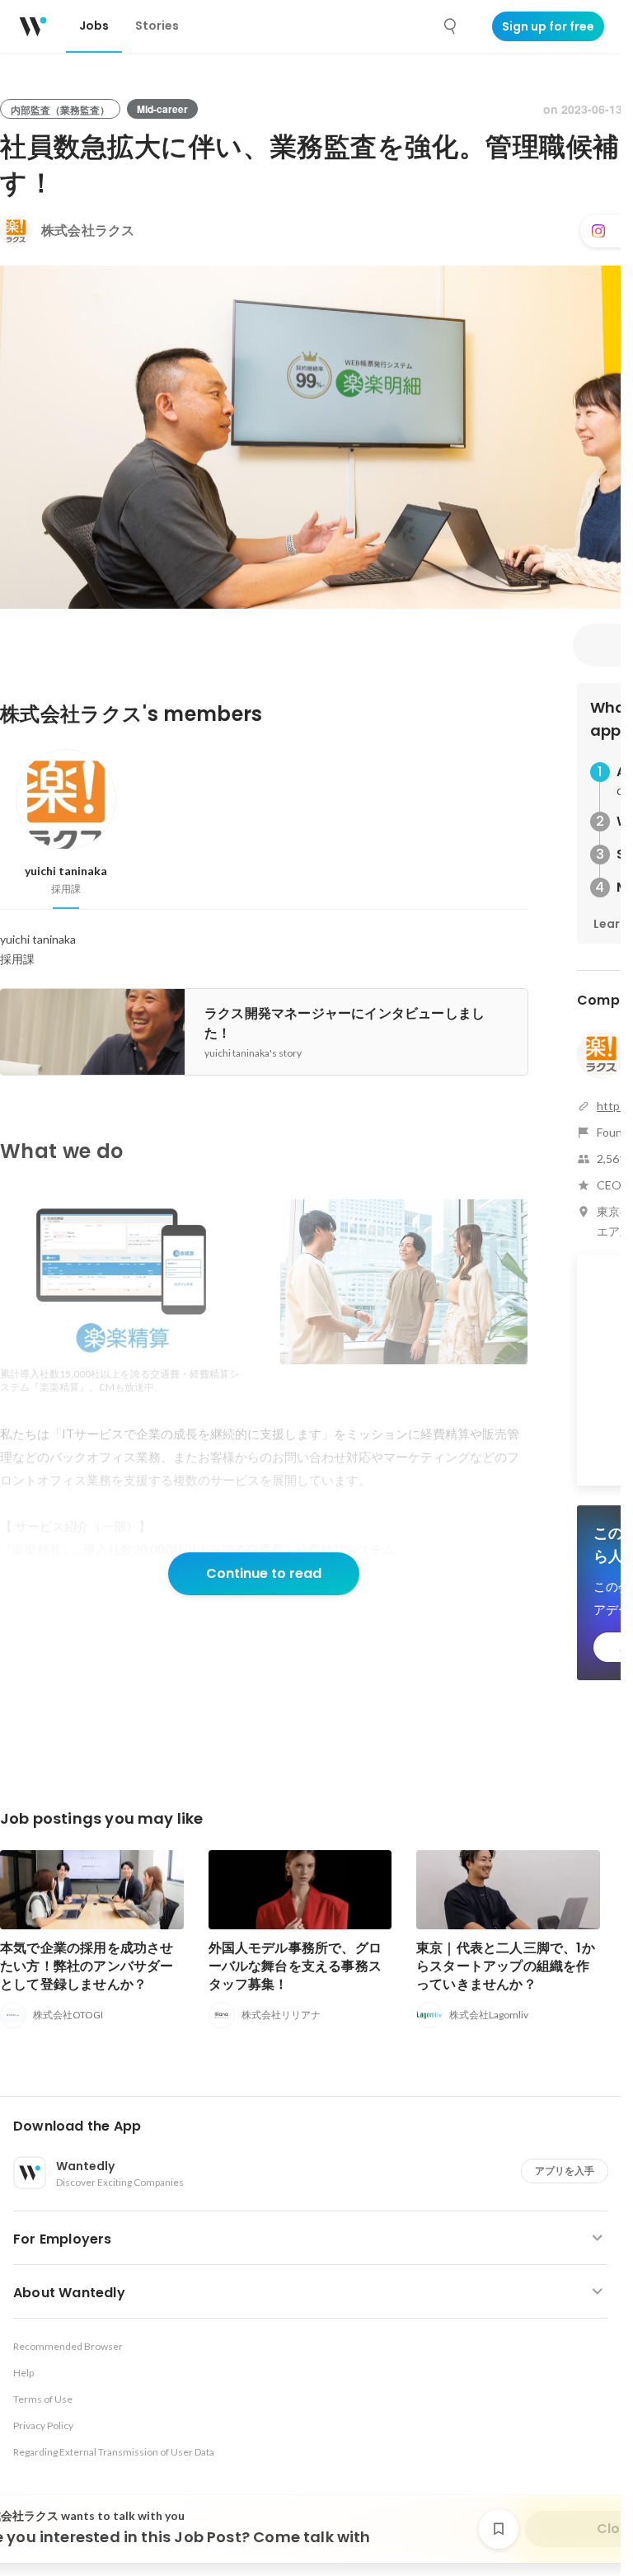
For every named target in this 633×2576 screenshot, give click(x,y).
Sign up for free (548, 26)
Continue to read (264, 1573)
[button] (317, 2126)
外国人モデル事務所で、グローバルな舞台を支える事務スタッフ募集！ (295, 1966)
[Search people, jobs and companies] (451, 26)
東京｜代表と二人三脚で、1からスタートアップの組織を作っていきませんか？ (506, 1966)
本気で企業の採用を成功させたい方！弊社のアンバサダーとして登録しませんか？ (87, 1966)
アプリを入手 (565, 2171)
